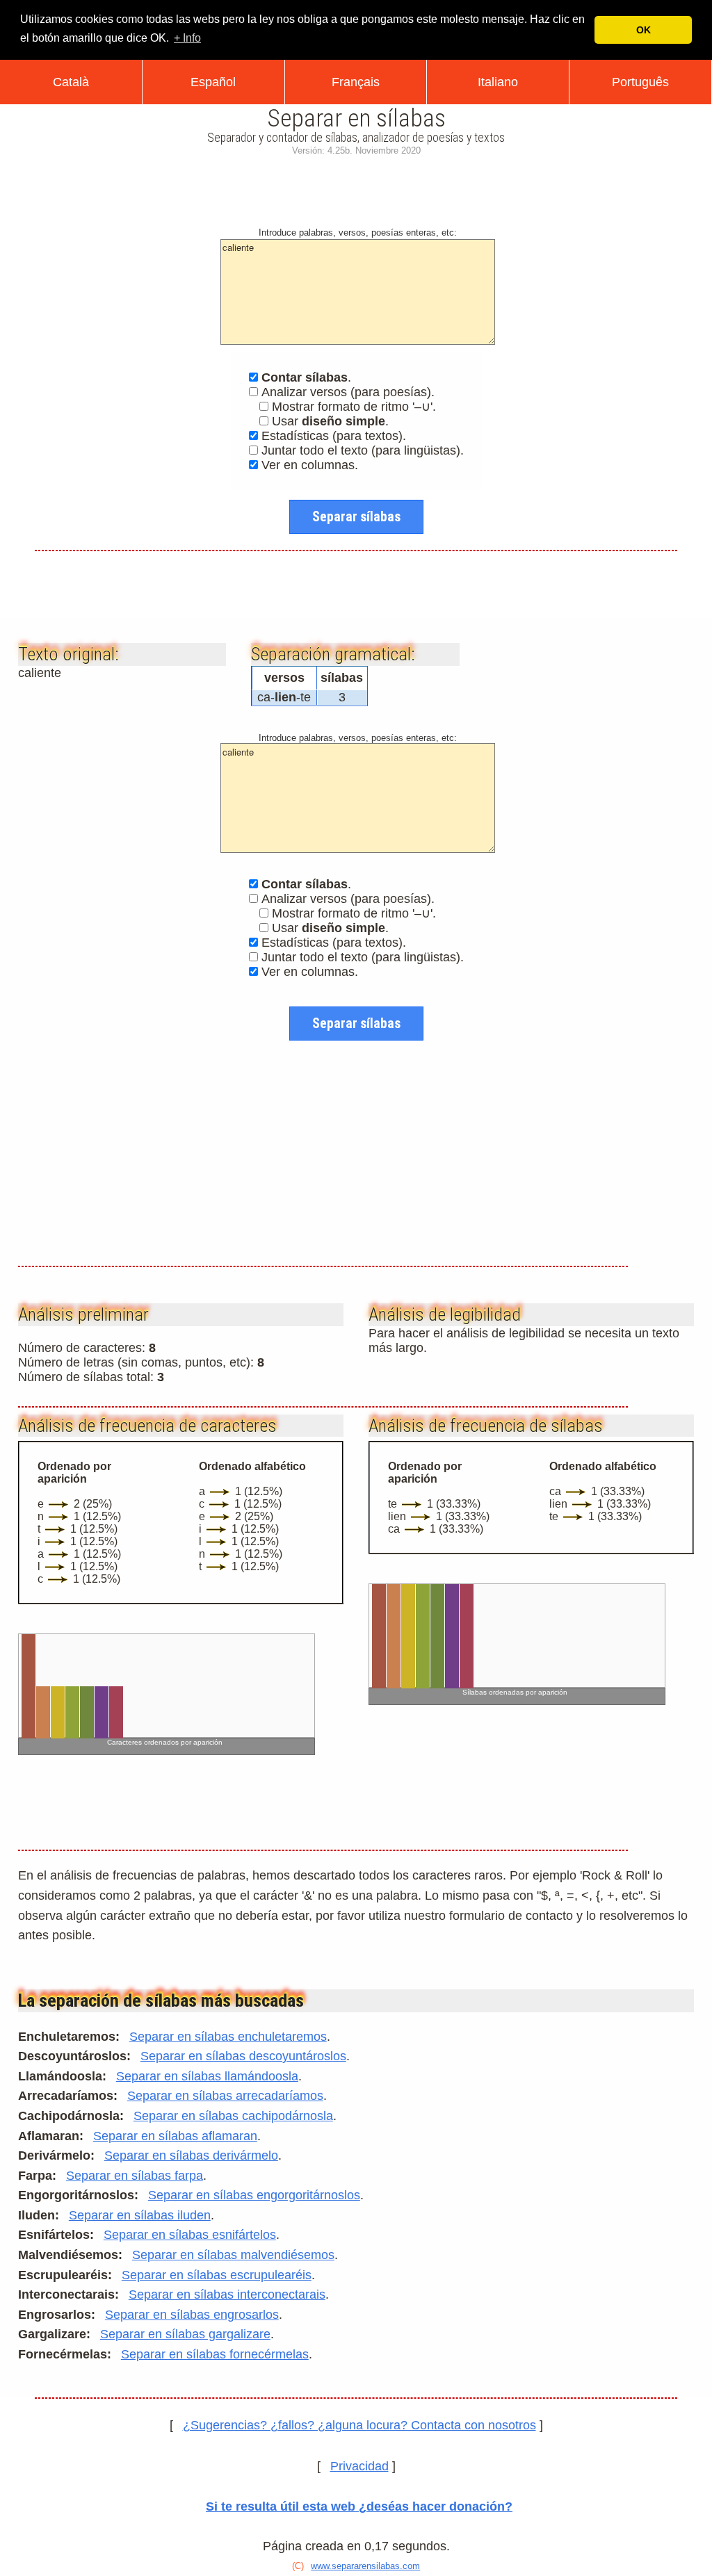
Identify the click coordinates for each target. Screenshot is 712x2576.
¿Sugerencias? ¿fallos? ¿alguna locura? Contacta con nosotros (359, 2425)
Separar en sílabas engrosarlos (192, 2315)
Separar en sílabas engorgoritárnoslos (254, 2195)
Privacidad (359, 2466)
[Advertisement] (356, 188)
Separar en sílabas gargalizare (185, 2334)
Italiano (498, 82)
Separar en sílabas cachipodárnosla (233, 2116)
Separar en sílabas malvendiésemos (233, 2255)
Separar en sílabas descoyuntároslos (243, 2056)
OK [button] (644, 30)
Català (71, 82)
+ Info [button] (187, 38)
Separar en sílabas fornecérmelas (215, 2354)
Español (213, 82)
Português (640, 82)
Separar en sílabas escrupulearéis (217, 2275)
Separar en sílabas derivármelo (191, 2155)
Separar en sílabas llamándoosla (207, 2076)
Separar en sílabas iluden (140, 2215)
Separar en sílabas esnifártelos (190, 2235)
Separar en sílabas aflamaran (175, 2136)
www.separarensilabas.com (365, 2566)
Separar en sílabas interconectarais (227, 2294)
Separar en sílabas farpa (135, 2176)
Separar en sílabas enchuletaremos (228, 2037)
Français (356, 82)
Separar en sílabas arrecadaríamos (225, 2096)
